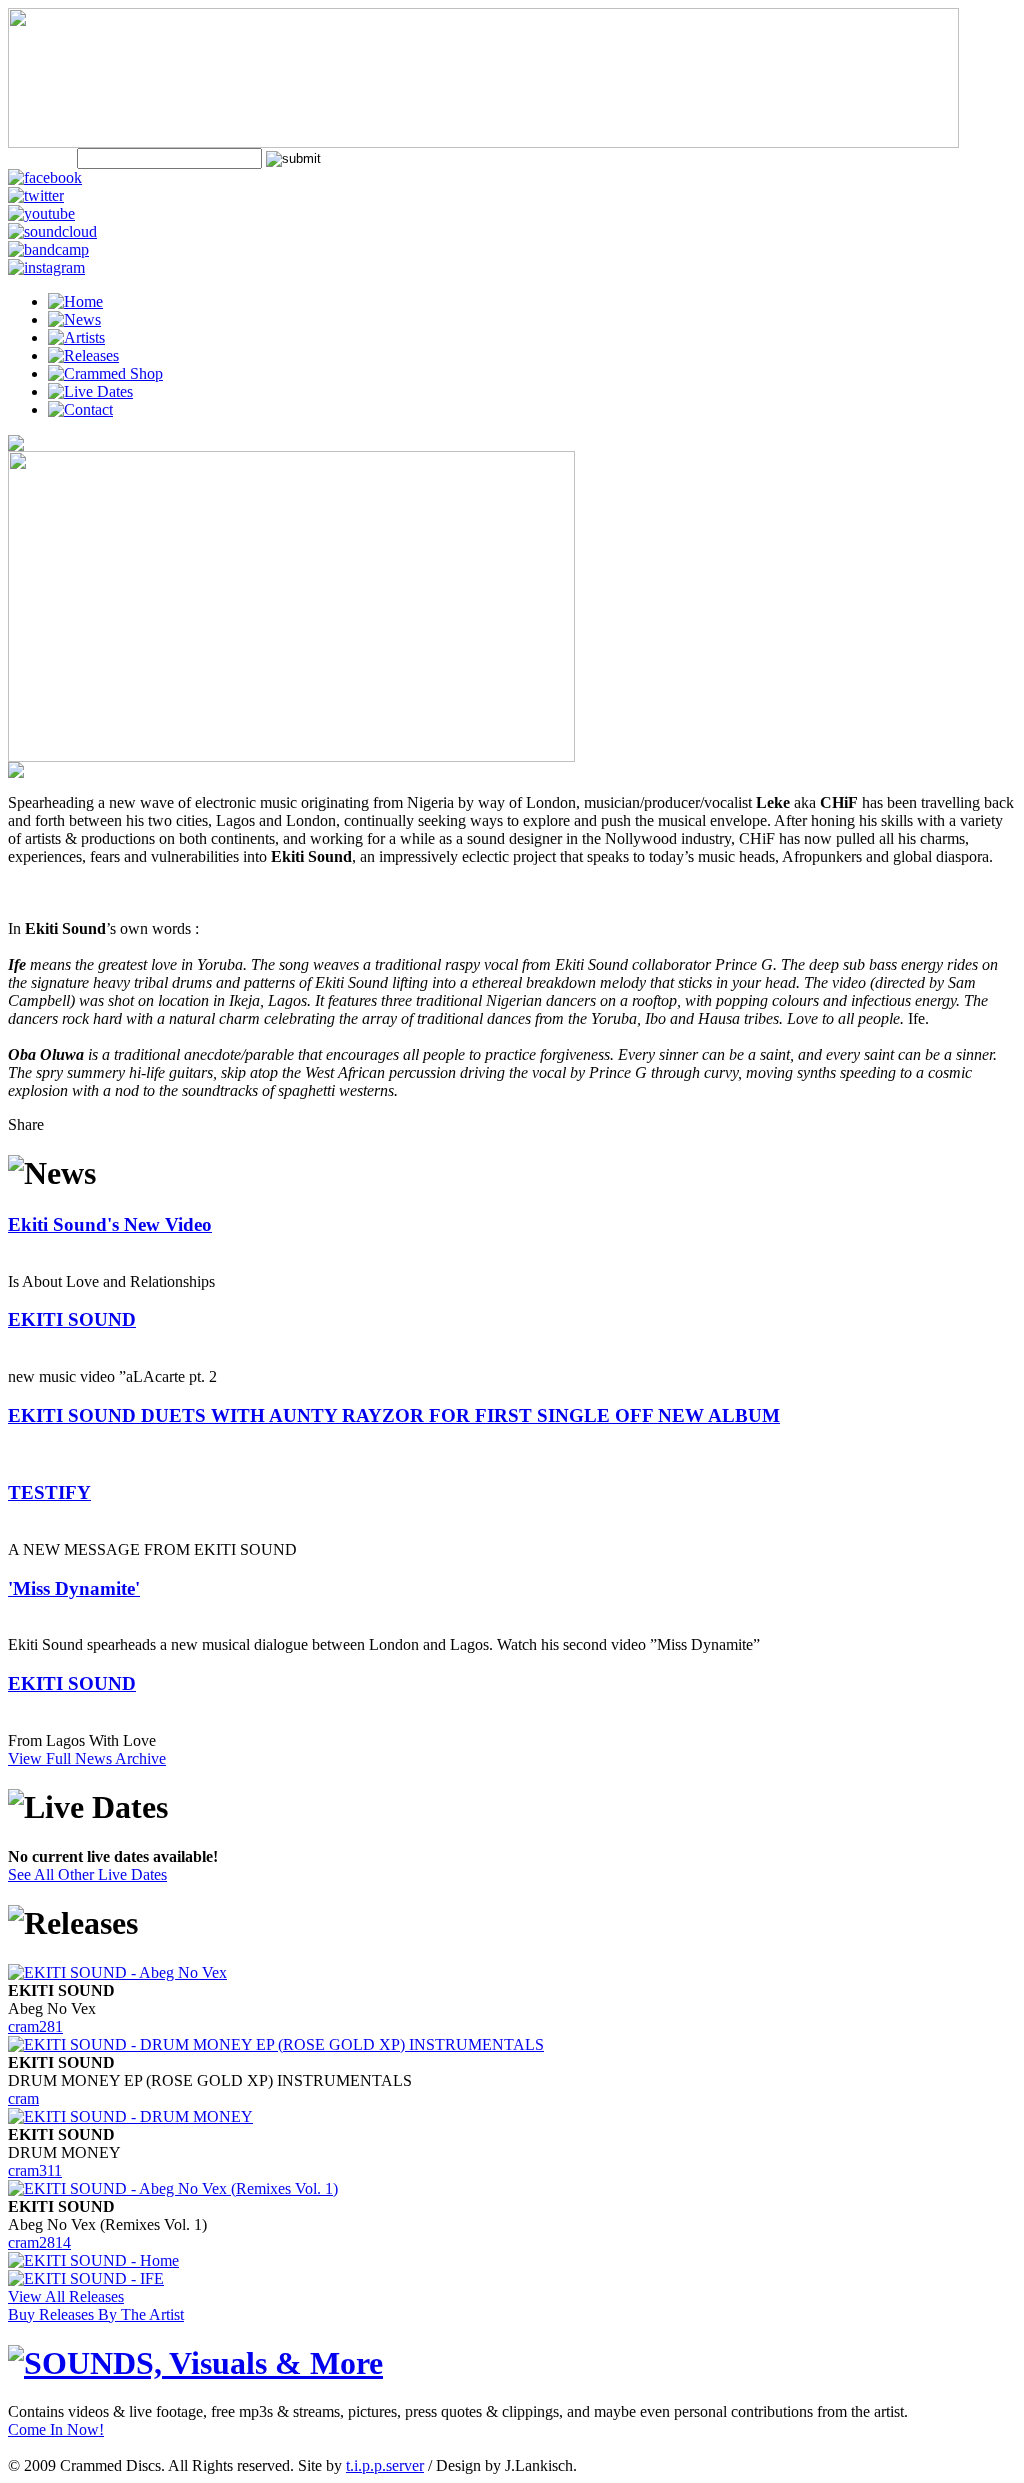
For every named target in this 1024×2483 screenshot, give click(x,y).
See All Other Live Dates (87, 1874)
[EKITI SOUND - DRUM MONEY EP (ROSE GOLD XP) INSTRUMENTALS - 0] (276, 2044)
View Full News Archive (87, 1758)
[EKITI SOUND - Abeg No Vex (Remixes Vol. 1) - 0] (173, 2188)
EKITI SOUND (72, 1319)
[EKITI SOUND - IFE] (86, 2278)
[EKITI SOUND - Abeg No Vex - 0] (117, 1972)
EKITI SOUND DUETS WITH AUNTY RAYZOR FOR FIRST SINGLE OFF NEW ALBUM (394, 1415)
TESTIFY (49, 1492)
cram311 (35, 2170)
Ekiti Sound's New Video (110, 1224)
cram (23, 2098)
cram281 (35, 2026)
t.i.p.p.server (385, 2465)
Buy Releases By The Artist (96, 2314)
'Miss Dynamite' (74, 1588)
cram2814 (39, 2242)
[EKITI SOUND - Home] (93, 2260)
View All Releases (66, 2296)
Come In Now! (56, 2429)
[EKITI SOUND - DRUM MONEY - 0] (130, 2116)
